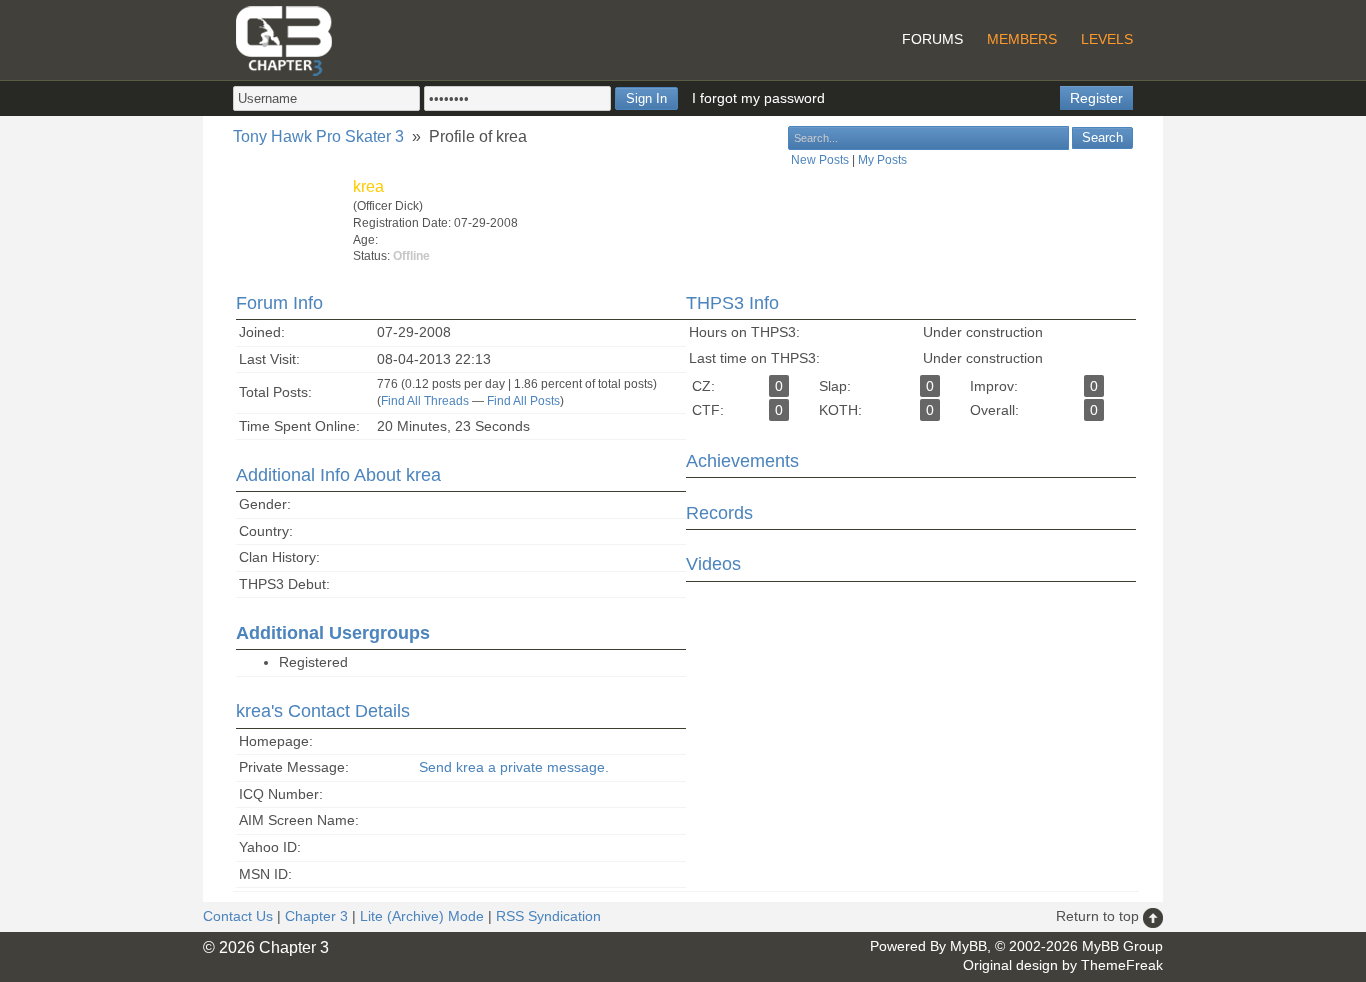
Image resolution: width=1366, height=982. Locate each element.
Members (1022, 39)
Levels (1107, 39)
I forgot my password (758, 98)
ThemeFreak (1122, 965)
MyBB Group (1122, 946)
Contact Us (238, 916)
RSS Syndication (548, 916)
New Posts (820, 160)
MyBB (968, 946)
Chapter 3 (316, 916)
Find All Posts (523, 401)
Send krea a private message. (514, 767)
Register (1096, 98)
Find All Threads (425, 401)
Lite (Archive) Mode (422, 916)
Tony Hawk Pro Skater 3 (318, 136)
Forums (932, 39)
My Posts (882, 160)
